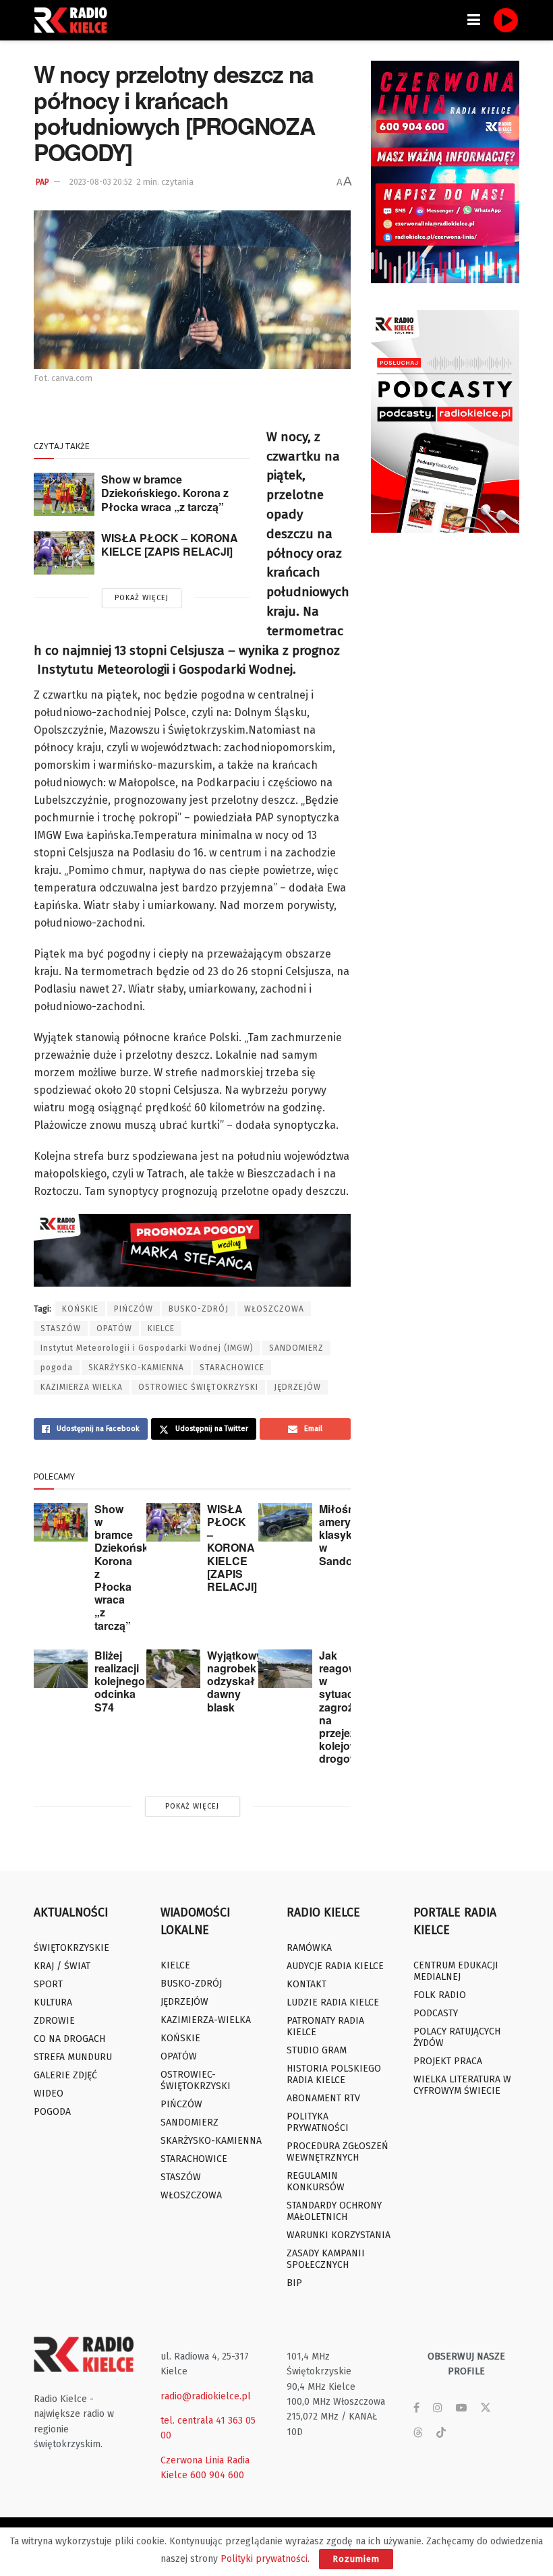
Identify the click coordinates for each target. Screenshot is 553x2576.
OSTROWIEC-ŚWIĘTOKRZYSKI (196, 2080)
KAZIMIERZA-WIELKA (206, 2020)
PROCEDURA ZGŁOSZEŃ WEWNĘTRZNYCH (338, 2152)
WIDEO (49, 2094)
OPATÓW (114, 1328)
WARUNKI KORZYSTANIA (339, 2235)
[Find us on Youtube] (461, 2408)
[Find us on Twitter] (486, 2408)
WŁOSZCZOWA (274, 1309)
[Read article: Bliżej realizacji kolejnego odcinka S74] (61, 1669)
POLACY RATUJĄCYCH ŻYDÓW (457, 2037)
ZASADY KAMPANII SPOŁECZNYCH (326, 2259)
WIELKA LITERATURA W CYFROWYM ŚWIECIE (462, 2085)
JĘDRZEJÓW (297, 1387)
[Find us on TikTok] (441, 2433)
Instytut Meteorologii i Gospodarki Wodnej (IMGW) (147, 1348)
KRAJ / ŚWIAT (62, 1966)
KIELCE (161, 1328)
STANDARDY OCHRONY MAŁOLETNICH (334, 2211)
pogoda (57, 1368)
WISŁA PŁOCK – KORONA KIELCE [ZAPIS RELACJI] (170, 545)
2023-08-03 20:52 (101, 182)
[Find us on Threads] (418, 2433)
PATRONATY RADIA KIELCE (325, 2026)
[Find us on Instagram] (438, 2408)
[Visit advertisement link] (445, 172)
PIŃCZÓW (134, 1309)
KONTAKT (307, 1984)
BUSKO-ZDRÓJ (199, 1309)
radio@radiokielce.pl (206, 2396)
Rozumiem (356, 2559)
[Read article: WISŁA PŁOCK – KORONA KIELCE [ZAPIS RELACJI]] (64, 553)
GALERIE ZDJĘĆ (65, 2075)
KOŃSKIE (80, 1309)
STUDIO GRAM (317, 2050)
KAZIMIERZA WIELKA (82, 1387)
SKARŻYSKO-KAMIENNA (136, 1368)
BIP (294, 2283)
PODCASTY (436, 2013)
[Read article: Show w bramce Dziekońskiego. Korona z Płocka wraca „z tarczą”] (64, 494)
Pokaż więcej (142, 598)
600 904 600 (217, 2475)
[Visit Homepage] (74, 20)
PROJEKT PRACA (448, 2061)
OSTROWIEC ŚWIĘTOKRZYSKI (198, 1387)
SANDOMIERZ (296, 1348)
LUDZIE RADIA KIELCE (333, 2002)
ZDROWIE (54, 2021)
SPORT (48, 1984)
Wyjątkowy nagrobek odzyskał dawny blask (235, 1681)
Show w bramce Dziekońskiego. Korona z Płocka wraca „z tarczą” (165, 493)
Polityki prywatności (264, 2559)
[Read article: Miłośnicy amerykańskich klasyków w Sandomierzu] (285, 1522)
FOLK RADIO (440, 1995)
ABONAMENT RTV (323, 2098)
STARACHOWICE (232, 1368)
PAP (42, 182)
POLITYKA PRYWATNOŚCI (318, 2122)
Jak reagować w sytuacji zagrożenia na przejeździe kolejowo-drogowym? (350, 1707)
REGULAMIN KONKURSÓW (316, 2182)
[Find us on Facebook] (416, 2408)
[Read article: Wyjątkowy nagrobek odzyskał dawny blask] (173, 1669)
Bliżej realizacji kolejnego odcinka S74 (120, 1681)
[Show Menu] (474, 20)
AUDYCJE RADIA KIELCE (335, 1966)
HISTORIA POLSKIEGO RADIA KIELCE (334, 2074)
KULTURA (53, 2002)
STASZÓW (61, 1328)
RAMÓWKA (309, 1948)
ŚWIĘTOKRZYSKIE (71, 1948)
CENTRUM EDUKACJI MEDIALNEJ (456, 1971)
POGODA (52, 2112)
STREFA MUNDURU (73, 2057)
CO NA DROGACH (69, 2039)
